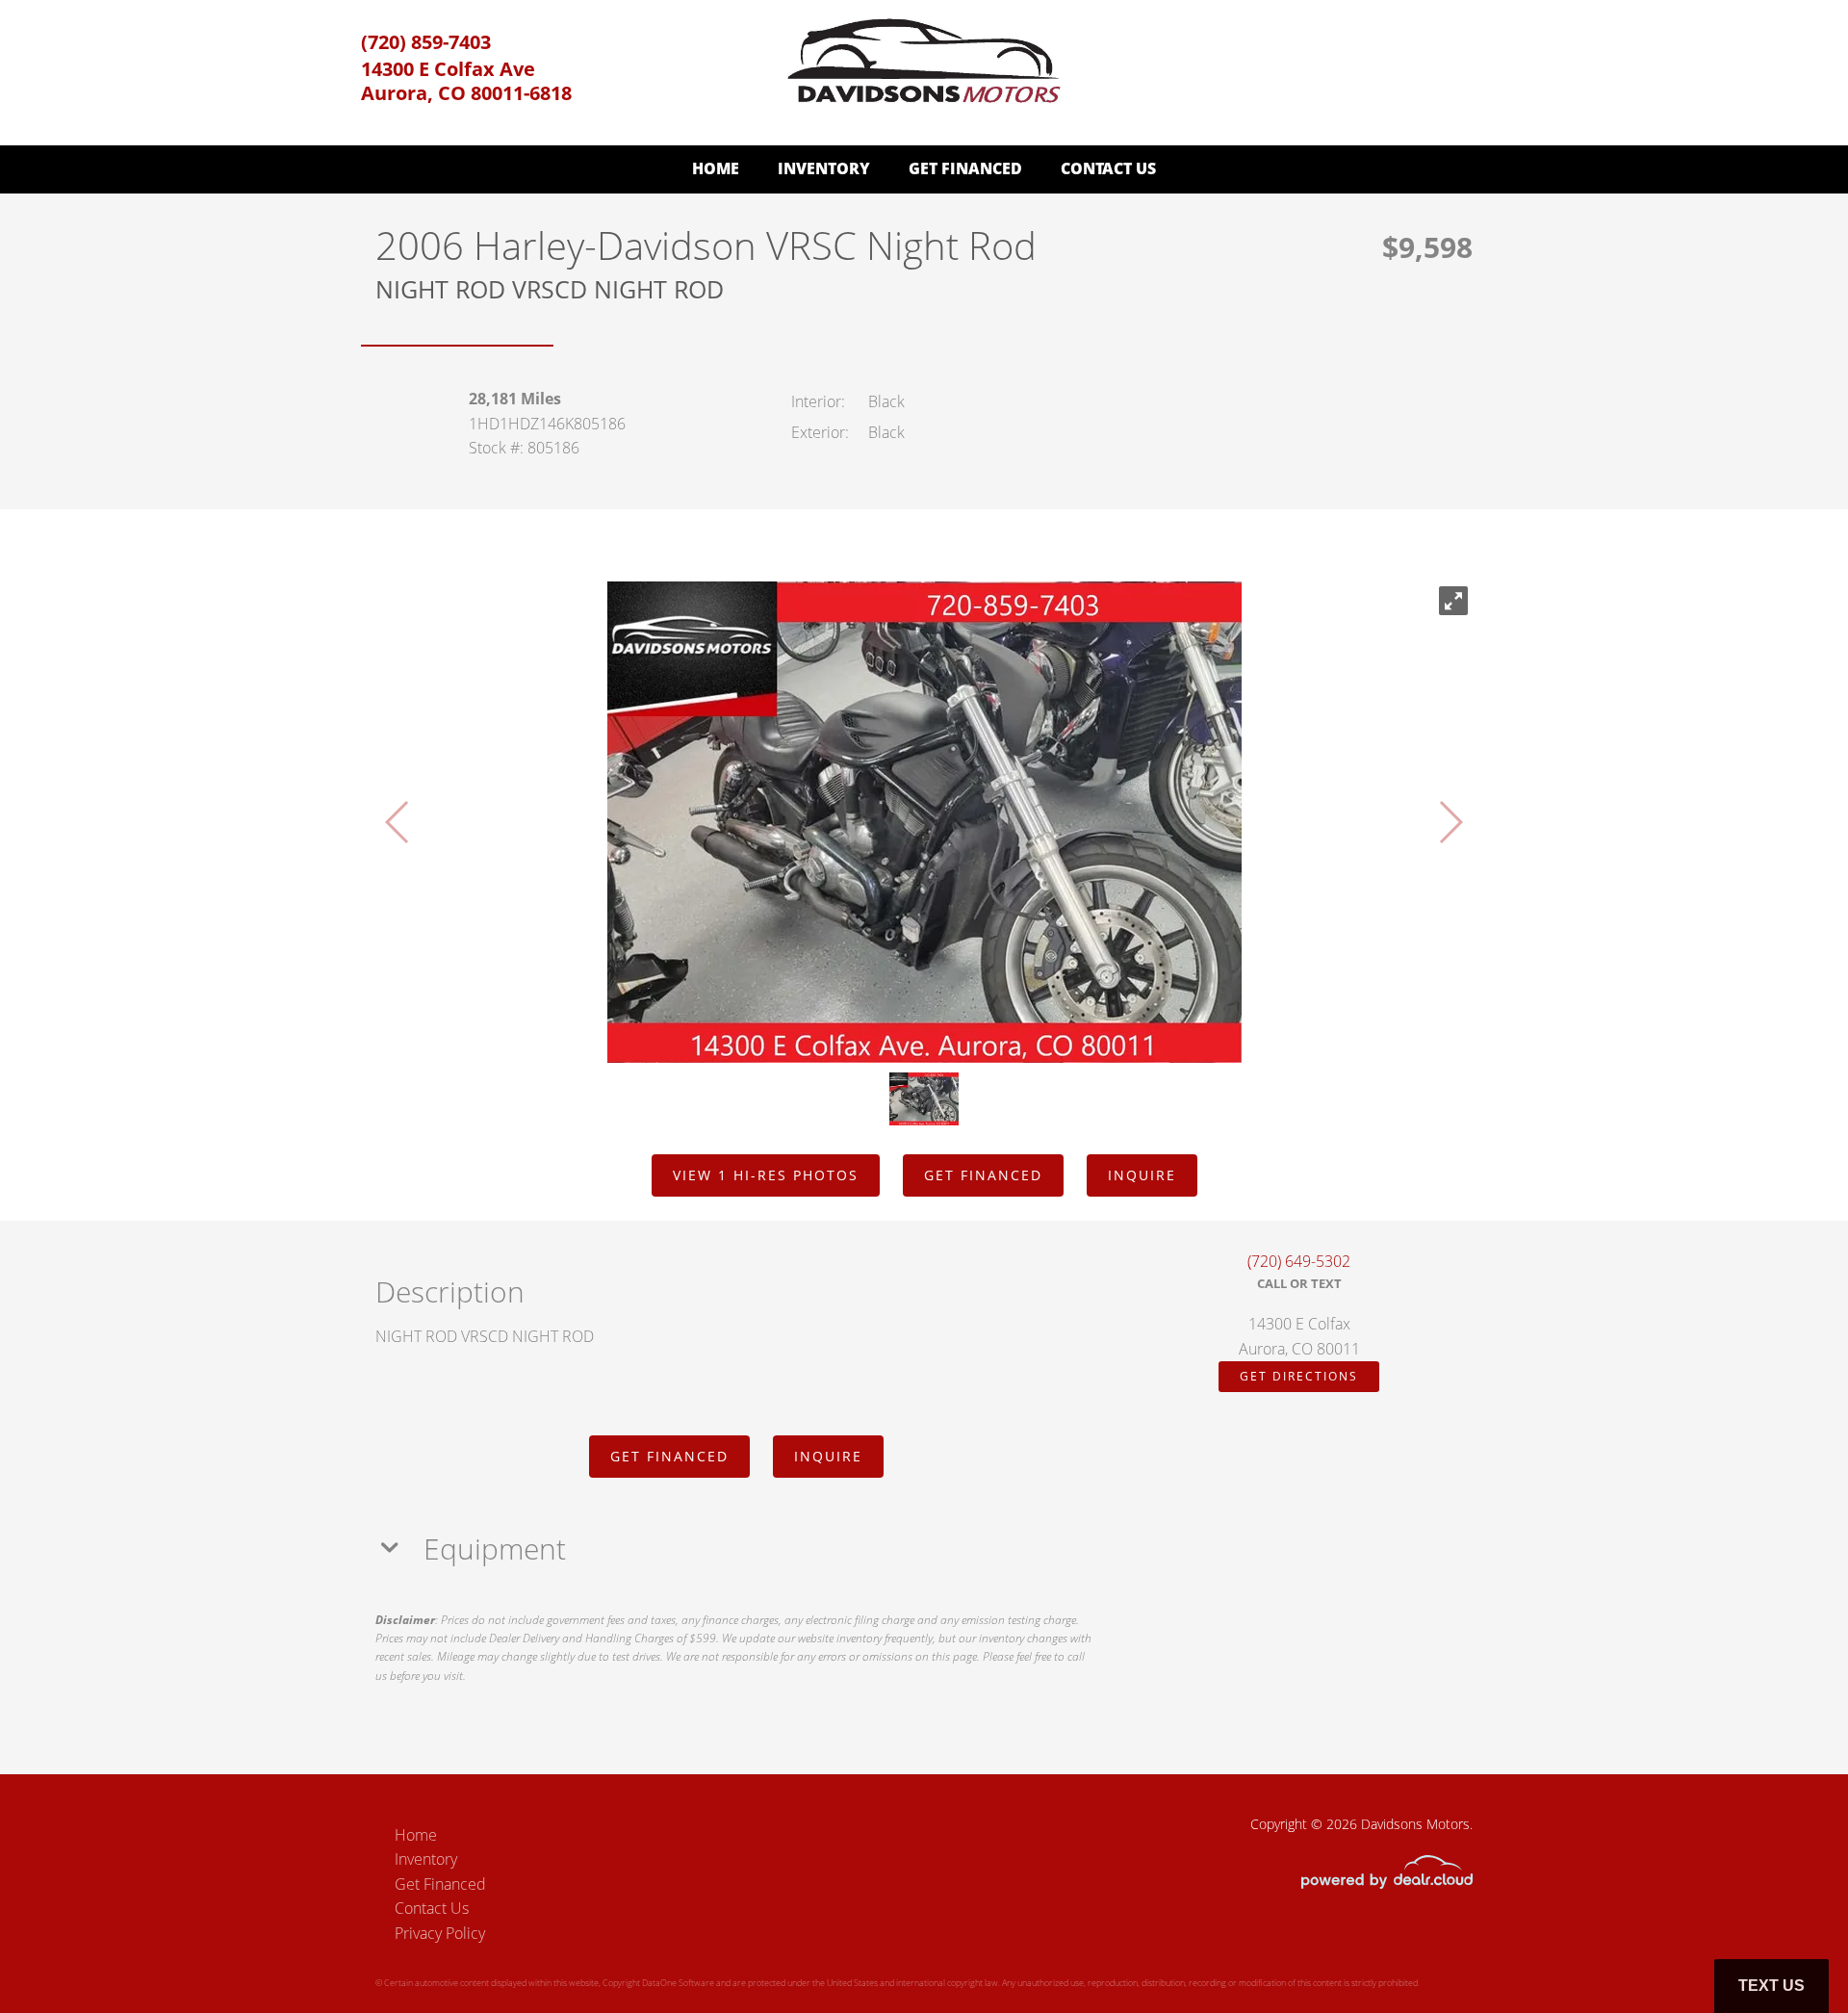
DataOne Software (678, 1983)
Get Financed (965, 168)
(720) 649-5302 (1299, 1261)
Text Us (1771, 1986)
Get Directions (1299, 1376)
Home (716, 168)
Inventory (824, 168)
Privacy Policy (440, 1933)
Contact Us (1108, 168)
